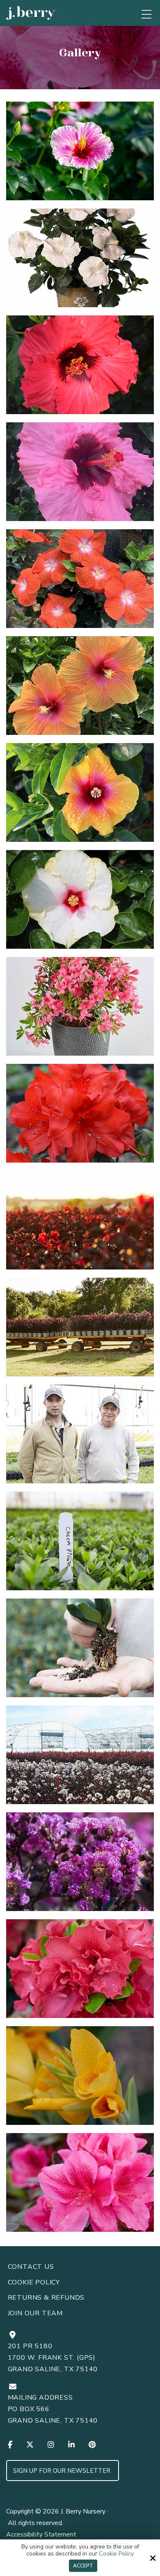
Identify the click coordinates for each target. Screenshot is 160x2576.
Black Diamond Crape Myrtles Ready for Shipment (86, 1331)
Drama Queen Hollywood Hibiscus (86, 903)
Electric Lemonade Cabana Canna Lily (86, 2080)
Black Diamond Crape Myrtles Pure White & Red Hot (86, 1759)
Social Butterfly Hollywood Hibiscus (86, 797)
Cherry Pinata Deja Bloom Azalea (86, 1973)
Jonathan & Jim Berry (86, 1438)
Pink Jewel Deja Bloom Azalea (86, 2187)
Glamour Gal (86, 369)
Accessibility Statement (41, 2534)
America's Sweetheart (86, 155)
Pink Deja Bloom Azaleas (86, 1010)
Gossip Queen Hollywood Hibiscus (86, 690)
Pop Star (86, 476)
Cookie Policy (116, 2554)
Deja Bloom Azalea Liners (86, 1545)
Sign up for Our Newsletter (63, 2471)
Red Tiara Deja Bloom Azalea (86, 1117)
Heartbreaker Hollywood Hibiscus (86, 583)
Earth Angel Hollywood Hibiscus (86, 262)
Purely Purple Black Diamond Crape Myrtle (86, 1866)
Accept (83, 2566)
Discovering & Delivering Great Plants (86, 1652)
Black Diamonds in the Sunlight (86, 1224)
